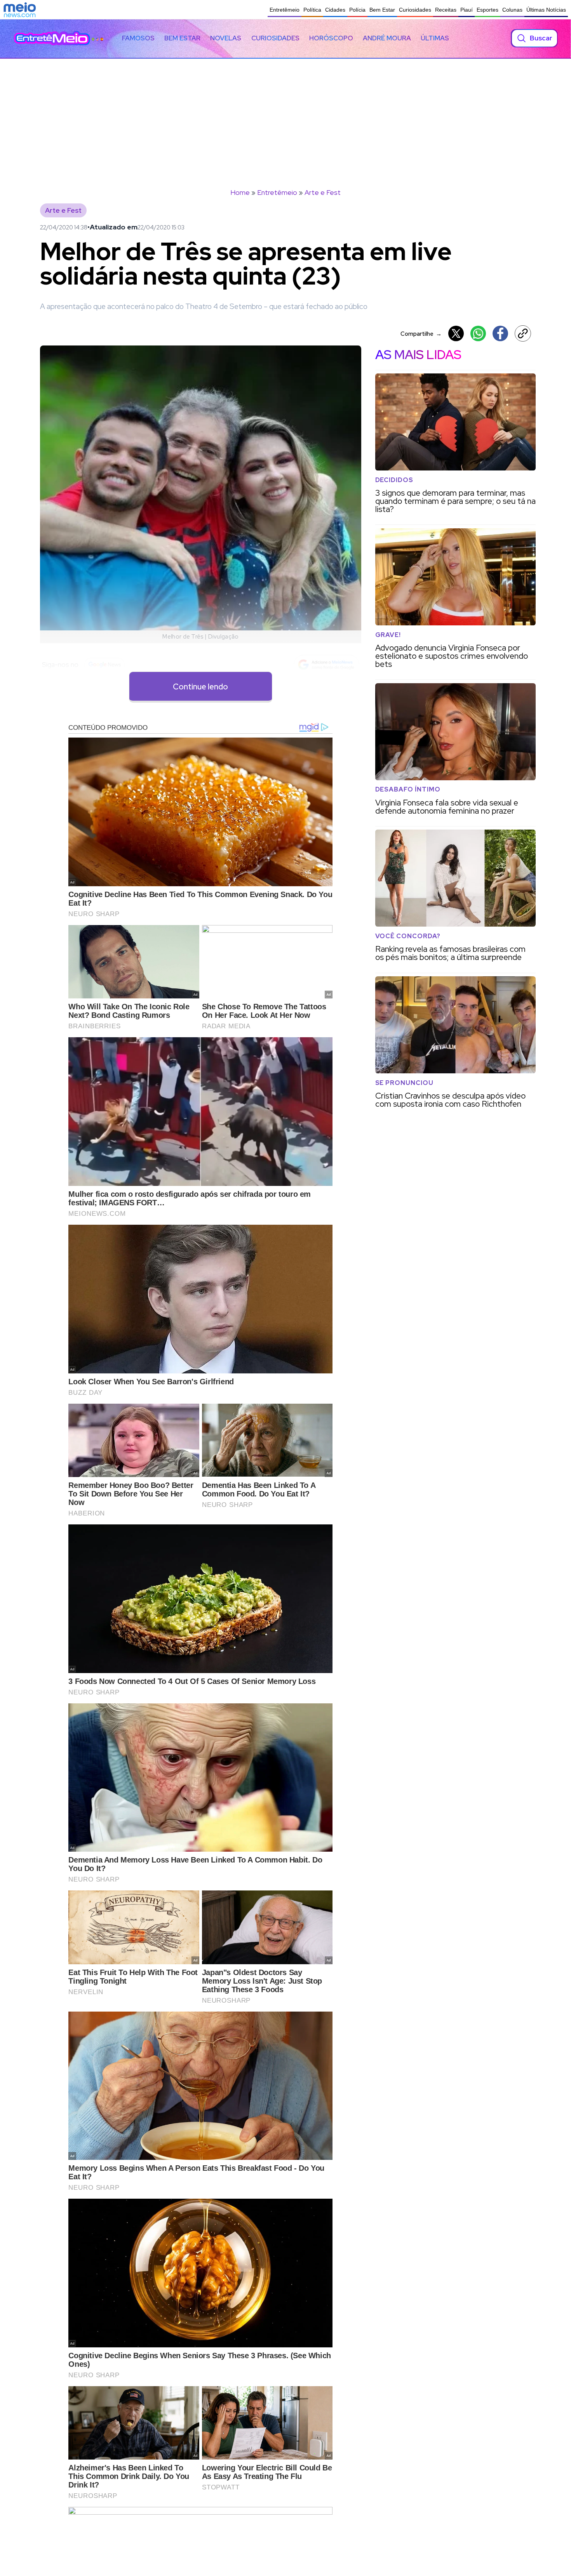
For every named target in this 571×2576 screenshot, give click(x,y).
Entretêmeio (285, 10)
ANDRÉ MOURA (387, 38)
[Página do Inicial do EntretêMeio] (52, 38)
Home (240, 192)
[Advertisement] (285, 117)
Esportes (487, 10)
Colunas (512, 10)
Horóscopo (331, 38)
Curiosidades (415, 10)
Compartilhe (421, 334)
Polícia (357, 10)
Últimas (435, 38)
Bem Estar (382, 10)
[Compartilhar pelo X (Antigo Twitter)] (456, 333)
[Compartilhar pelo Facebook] (500, 333)
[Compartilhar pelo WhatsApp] (478, 333)
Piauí (467, 10)
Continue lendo (200, 687)
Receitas (446, 10)
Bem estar (182, 38)
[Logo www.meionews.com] (20, 10)
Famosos (138, 38)
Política (312, 10)
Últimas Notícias (546, 10)
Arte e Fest (323, 192)
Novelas (226, 38)
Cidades (335, 10)
